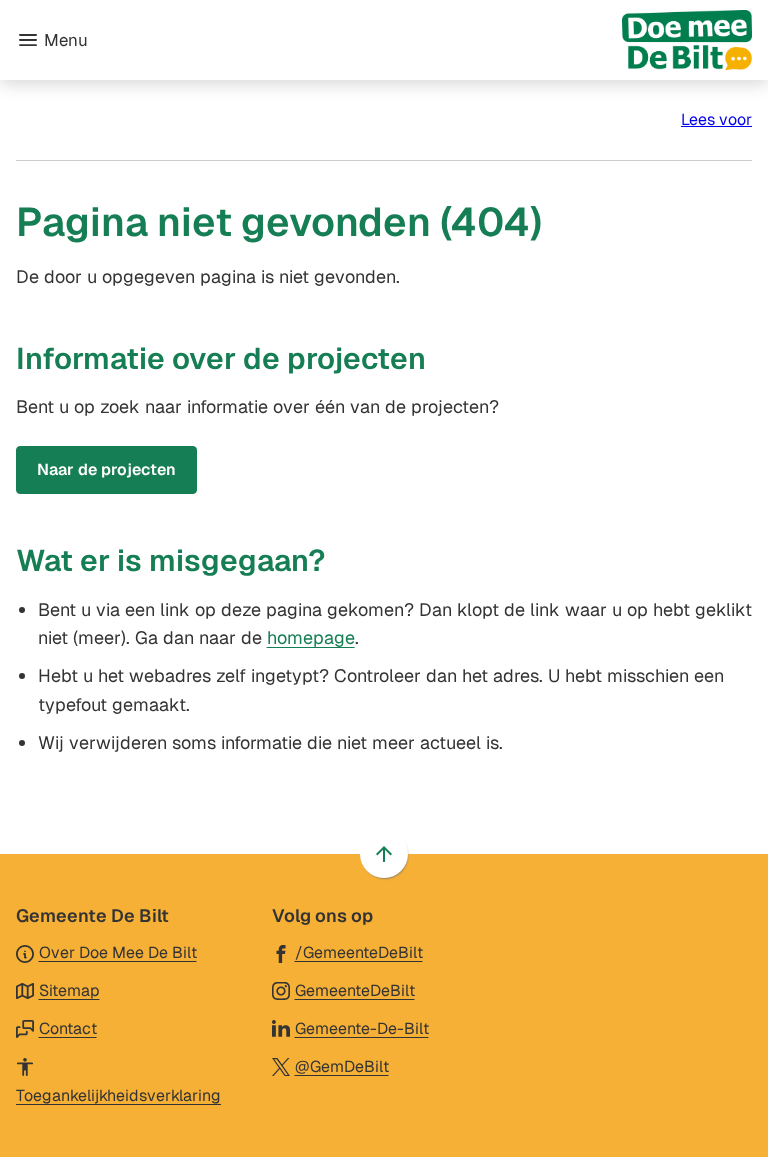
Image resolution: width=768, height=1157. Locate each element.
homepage (311, 637)
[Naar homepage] (428, 40)
